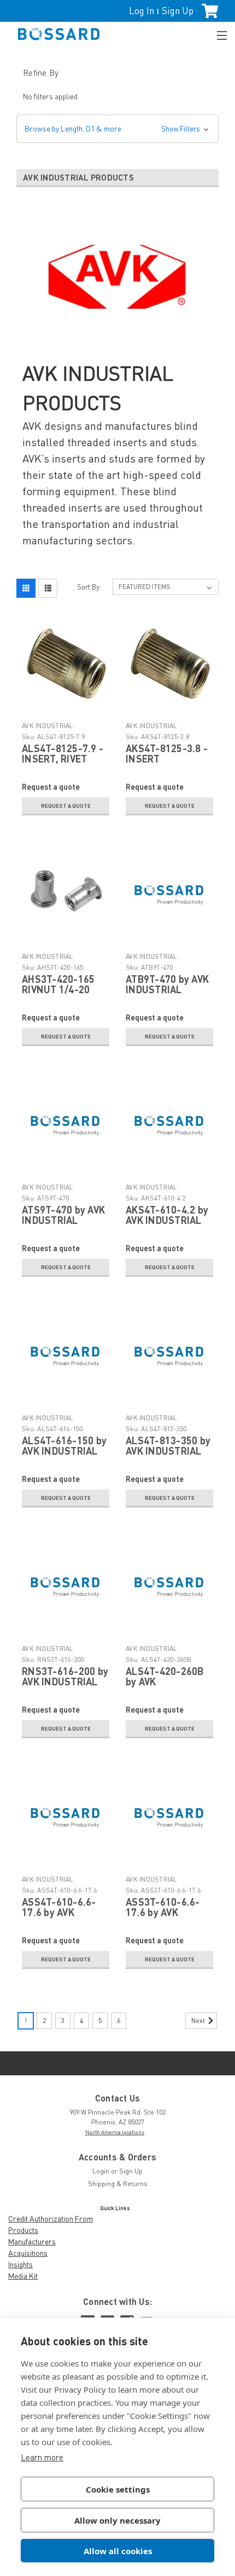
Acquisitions (28, 2253)
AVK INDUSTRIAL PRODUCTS (48, 730)
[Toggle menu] (217, 34)
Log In (142, 11)
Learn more (42, 2457)
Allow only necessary (117, 2520)
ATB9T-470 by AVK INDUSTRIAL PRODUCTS (167, 990)
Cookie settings (118, 2489)
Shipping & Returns (118, 2184)
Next (199, 2020)
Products (23, 2230)
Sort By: (89, 587)
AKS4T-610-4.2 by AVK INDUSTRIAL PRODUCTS (167, 1221)
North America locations (115, 2132)
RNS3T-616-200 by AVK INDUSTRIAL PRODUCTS (65, 1682)
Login (101, 2171)
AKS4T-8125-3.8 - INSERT (167, 754)
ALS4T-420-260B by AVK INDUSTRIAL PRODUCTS (165, 1687)
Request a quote (66, 806)
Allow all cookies (118, 2551)
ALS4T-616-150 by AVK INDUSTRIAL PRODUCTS (64, 1451)
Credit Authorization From (51, 2218)
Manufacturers (32, 2241)
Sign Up (178, 11)
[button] (117, 129)
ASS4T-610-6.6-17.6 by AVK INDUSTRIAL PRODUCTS (59, 1918)
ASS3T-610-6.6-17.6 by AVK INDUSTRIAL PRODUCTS (163, 1918)
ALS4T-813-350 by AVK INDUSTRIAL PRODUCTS (168, 1451)
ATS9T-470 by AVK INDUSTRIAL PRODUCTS (63, 1221)
